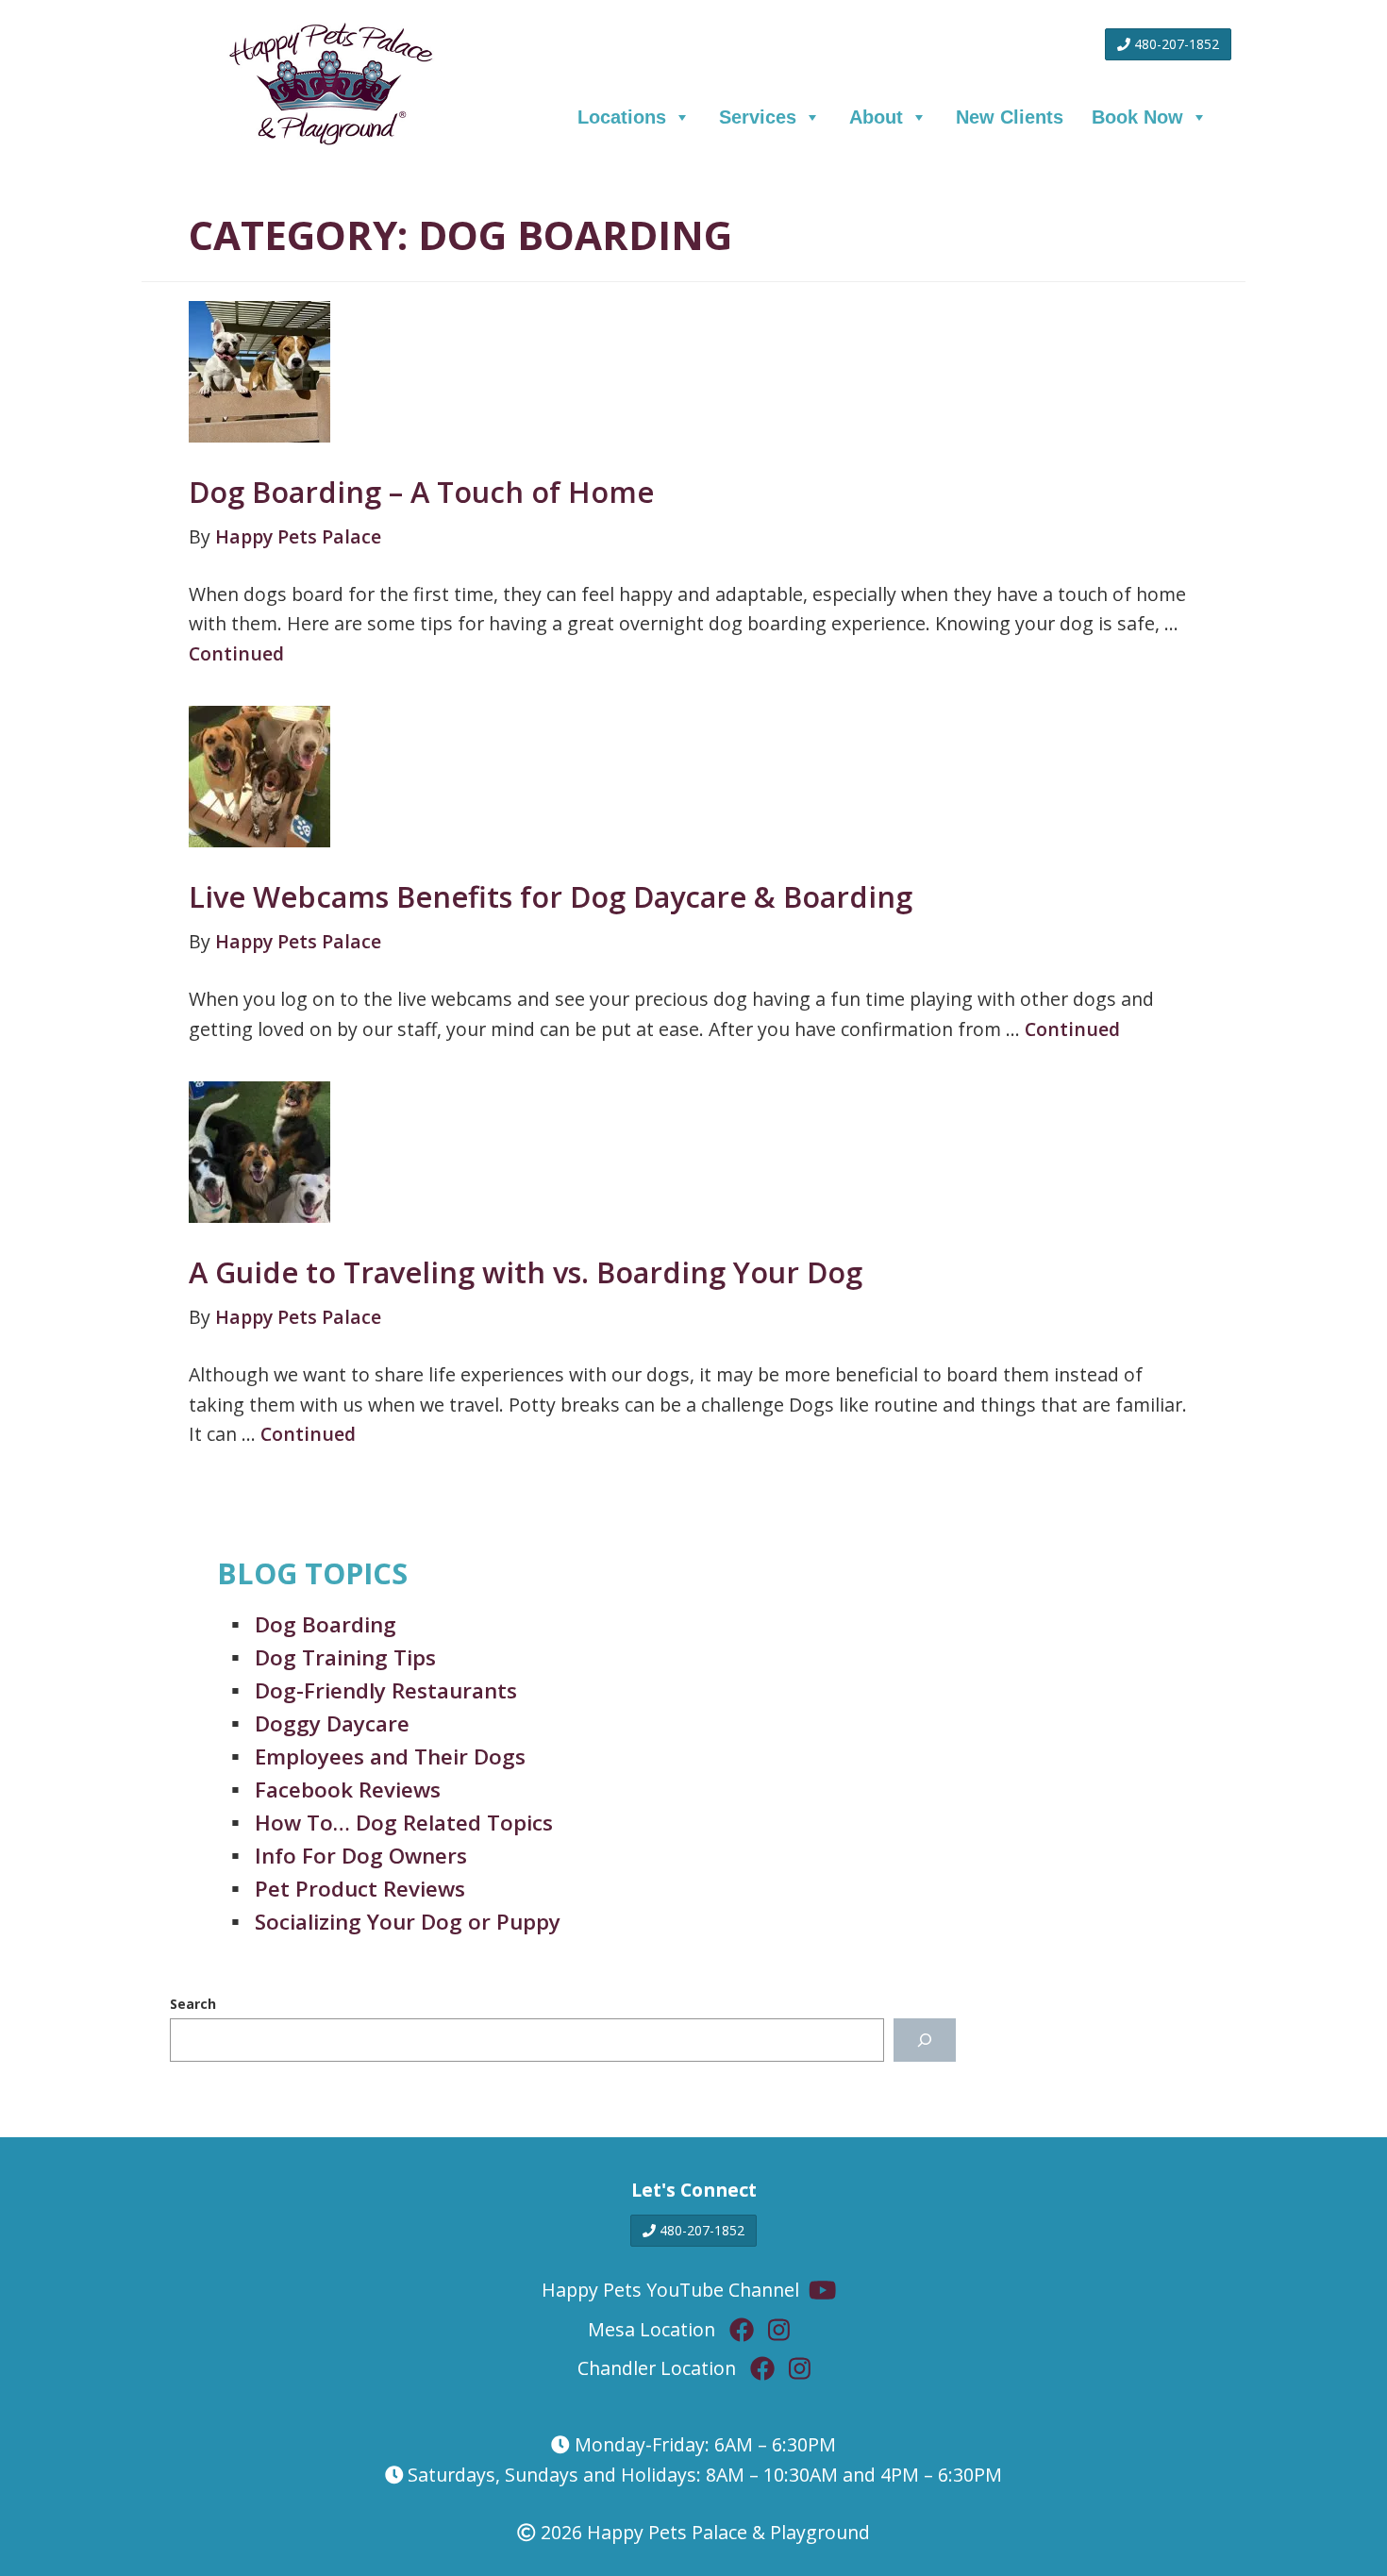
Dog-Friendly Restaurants (386, 1690)
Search (193, 2004)
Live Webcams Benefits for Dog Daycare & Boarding (551, 896)
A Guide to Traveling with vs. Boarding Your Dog (526, 1272)
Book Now (1137, 117)
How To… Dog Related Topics (404, 1823)
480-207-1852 (1175, 44)
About (876, 117)
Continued (236, 653)
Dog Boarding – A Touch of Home (421, 492)
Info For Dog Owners (361, 1856)
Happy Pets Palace (298, 536)
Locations (622, 117)
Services (758, 117)
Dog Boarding (326, 1624)
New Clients (1010, 117)
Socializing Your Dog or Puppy (408, 1922)
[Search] (924, 2041)
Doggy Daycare (332, 1723)
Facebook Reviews (348, 1790)
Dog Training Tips (345, 1657)
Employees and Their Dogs (390, 1756)
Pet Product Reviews (360, 1889)
